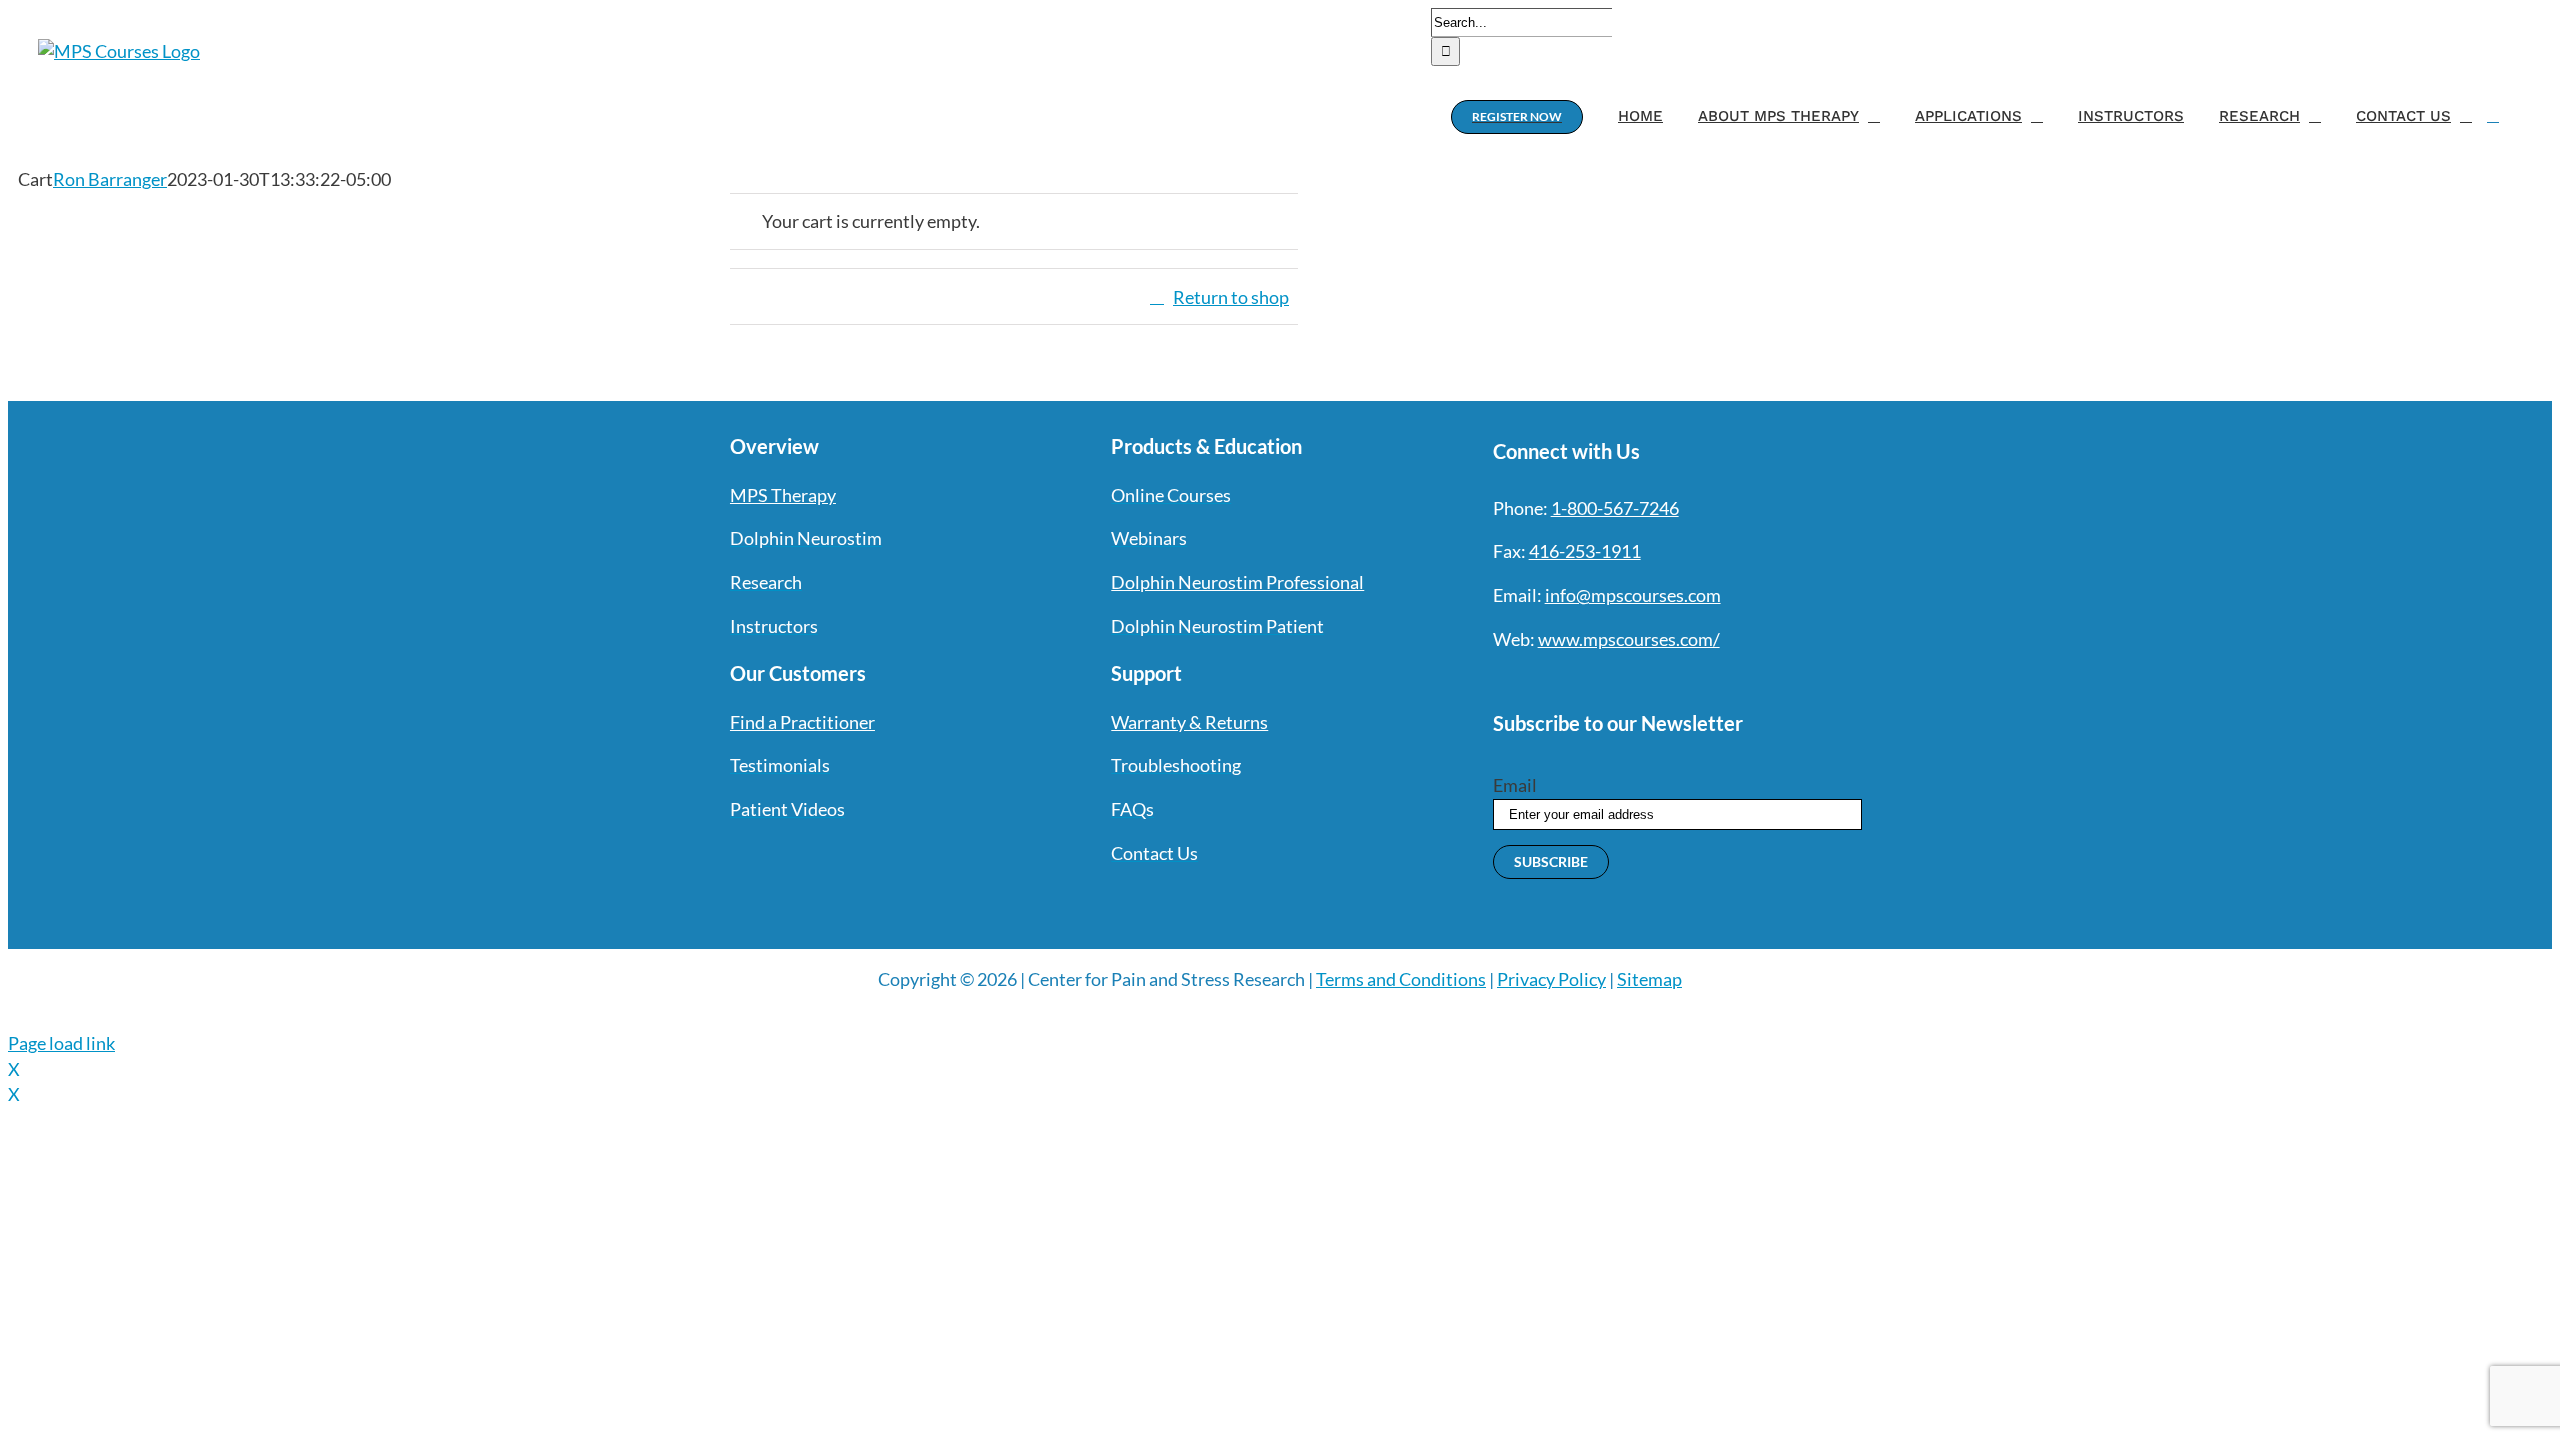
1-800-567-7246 (1615, 508)
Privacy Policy (1551, 979)
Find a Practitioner (802, 722)
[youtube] (1609, 681)
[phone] (1717, 681)
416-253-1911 (1585, 551)
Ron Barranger (110, 179)
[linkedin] (1645, 681)
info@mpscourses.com (1633, 595)
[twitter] (1537, 681)
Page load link (61, 1043)
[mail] (1681, 681)
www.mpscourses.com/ (1629, 639)
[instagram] (1573, 681)
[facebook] (1501, 681)
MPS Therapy (783, 495)
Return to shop (1231, 297)
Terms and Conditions (1401, 979)
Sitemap (1649, 979)
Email (1515, 785)
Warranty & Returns (1189, 722)
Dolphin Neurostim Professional (1237, 582)
